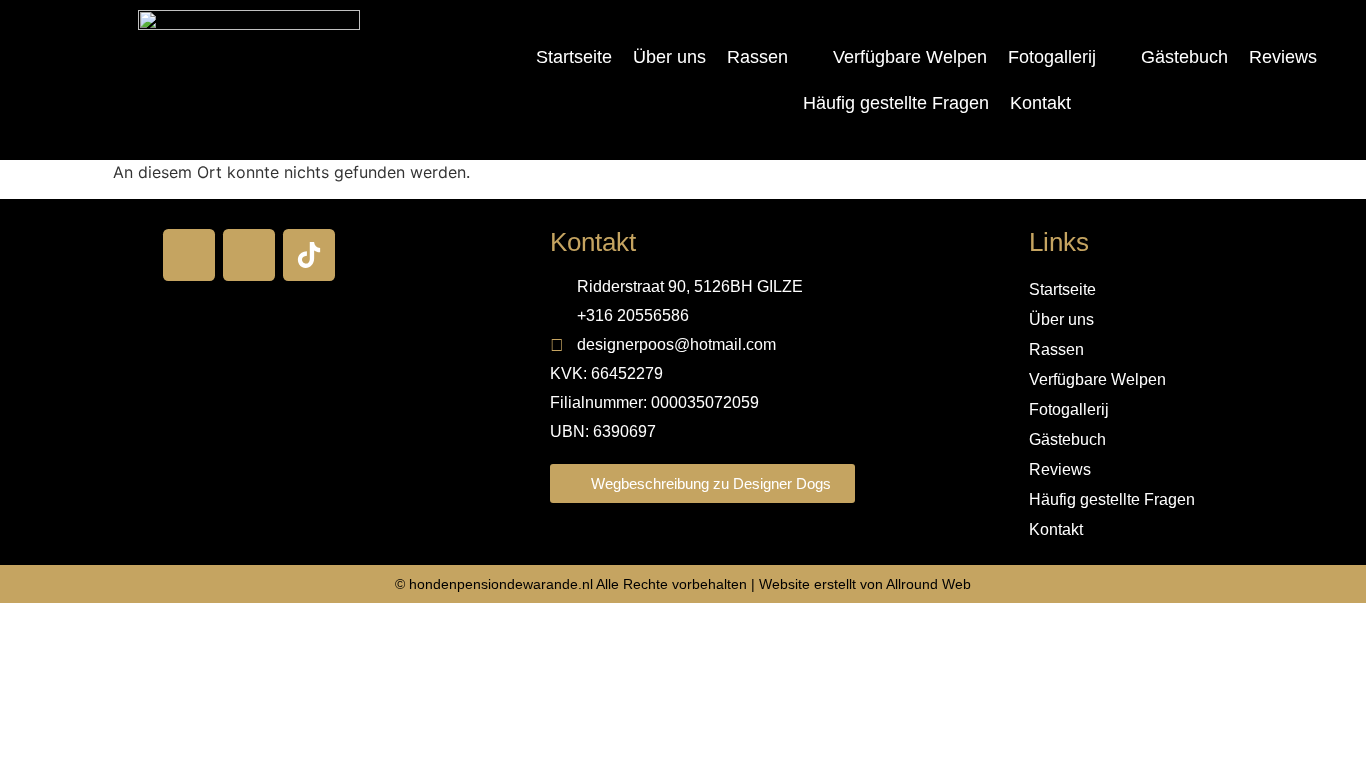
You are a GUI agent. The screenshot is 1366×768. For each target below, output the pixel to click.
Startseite (574, 57)
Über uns (669, 57)
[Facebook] (189, 255)
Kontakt (1040, 103)
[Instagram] (249, 255)
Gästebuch (1184, 57)
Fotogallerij (1052, 57)
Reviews (1283, 57)
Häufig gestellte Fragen (896, 103)
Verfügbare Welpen (910, 57)
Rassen (757, 57)
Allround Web (928, 584)
